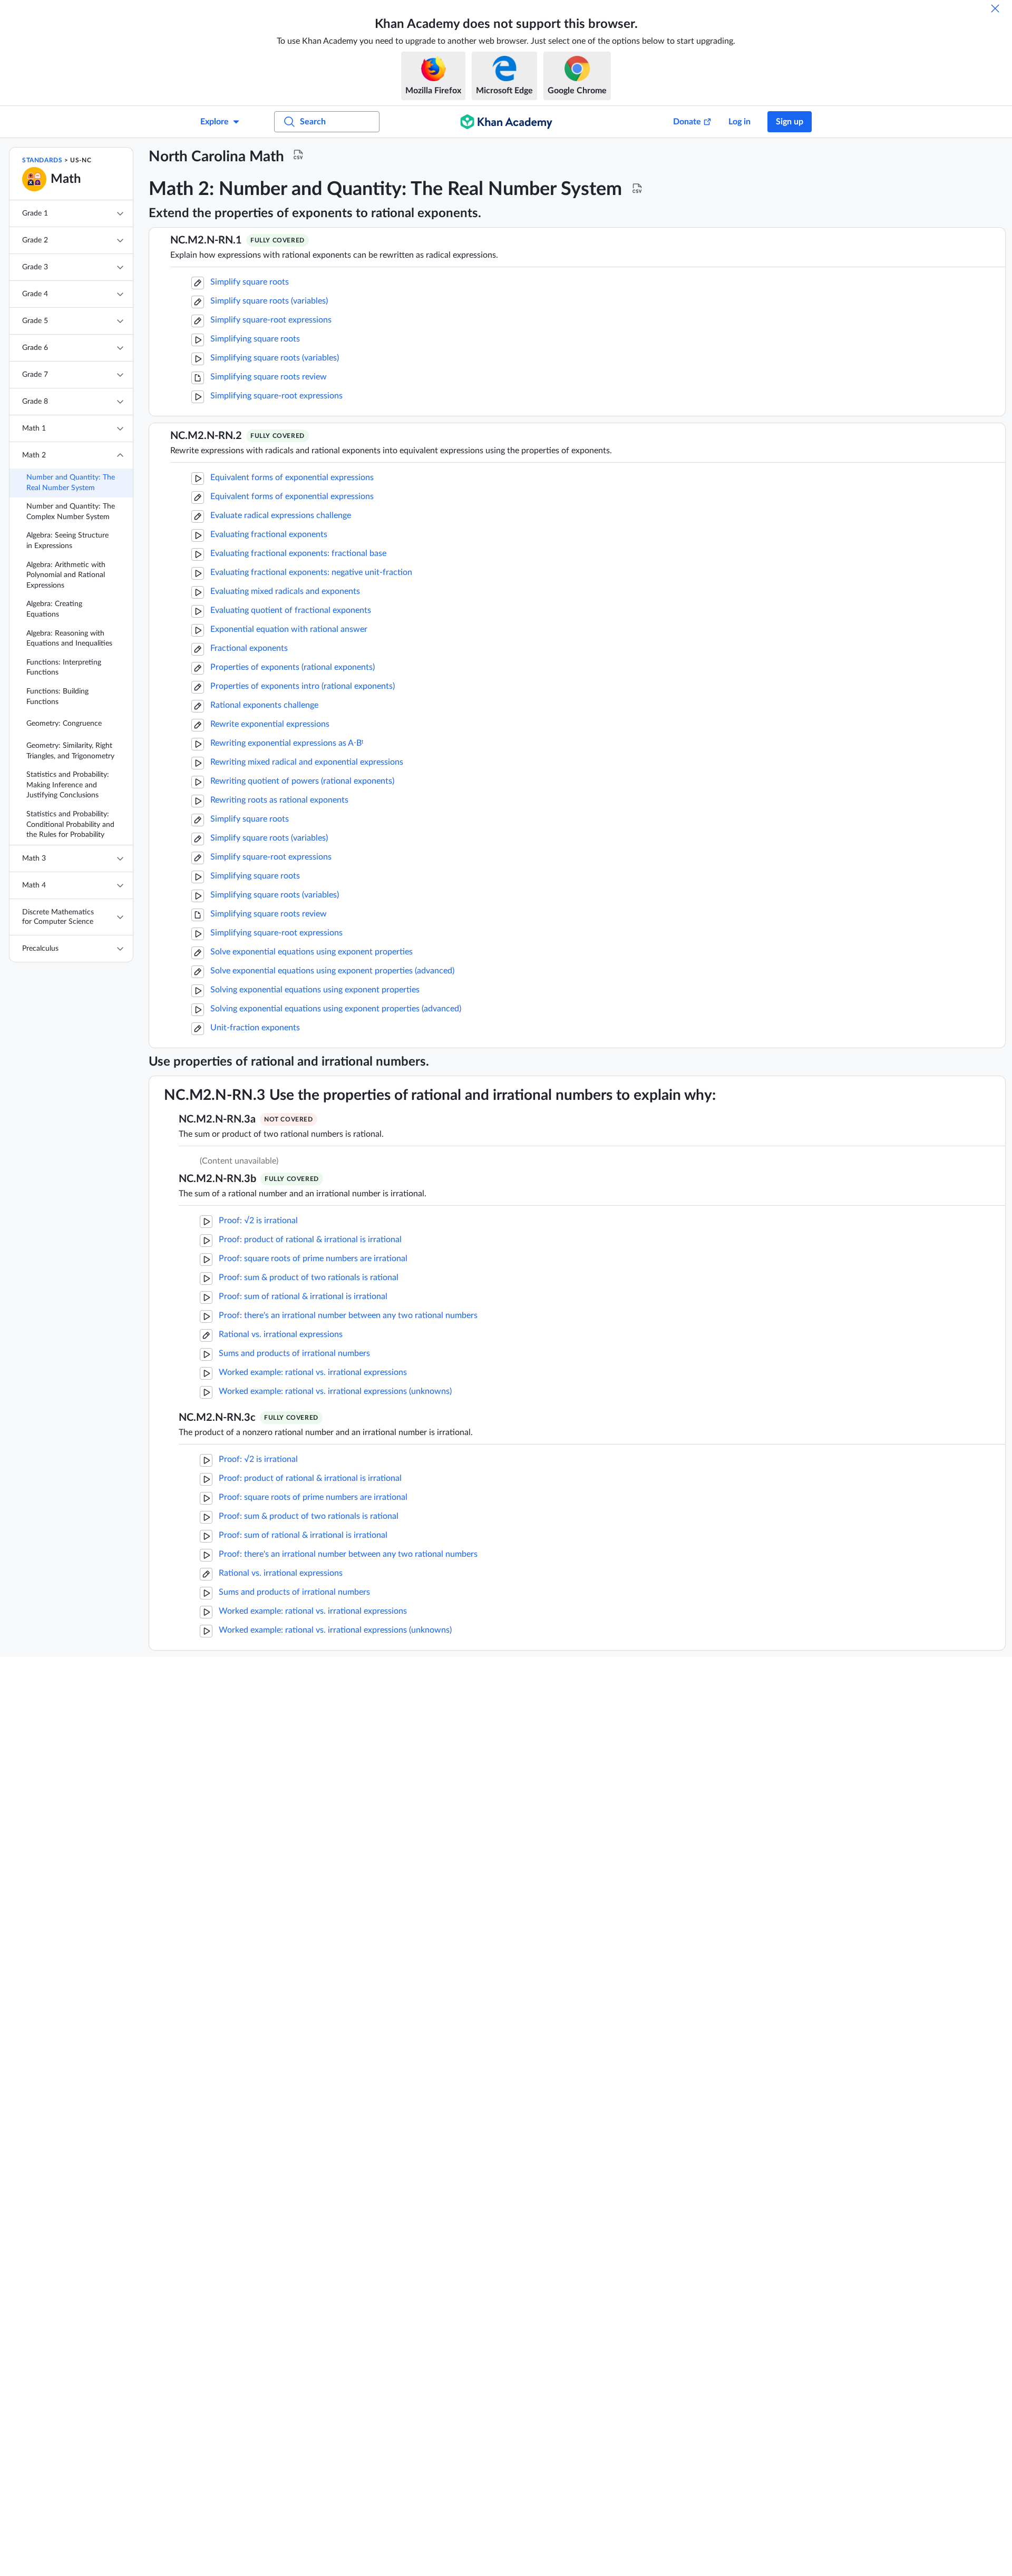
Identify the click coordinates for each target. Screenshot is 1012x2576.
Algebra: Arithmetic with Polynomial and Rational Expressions (66, 575)
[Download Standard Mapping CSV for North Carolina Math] (298, 155)
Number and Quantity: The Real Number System (71, 483)
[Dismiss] (995, 8)
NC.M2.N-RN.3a (217, 1119)
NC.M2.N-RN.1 (206, 240)
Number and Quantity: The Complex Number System (71, 512)
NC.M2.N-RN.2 (206, 436)
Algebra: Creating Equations (54, 609)
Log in (739, 122)
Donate (687, 122)
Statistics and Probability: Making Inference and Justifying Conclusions (68, 785)
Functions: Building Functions (57, 697)
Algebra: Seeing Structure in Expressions (67, 541)
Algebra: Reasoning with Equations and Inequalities (69, 639)
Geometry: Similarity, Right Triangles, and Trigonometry (70, 751)
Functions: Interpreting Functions (64, 668)
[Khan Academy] (506, 122)
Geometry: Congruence (64, 724)
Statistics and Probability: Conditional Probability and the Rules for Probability (70, 824)
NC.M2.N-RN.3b (217, 1179)
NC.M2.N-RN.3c (217, 1418)
